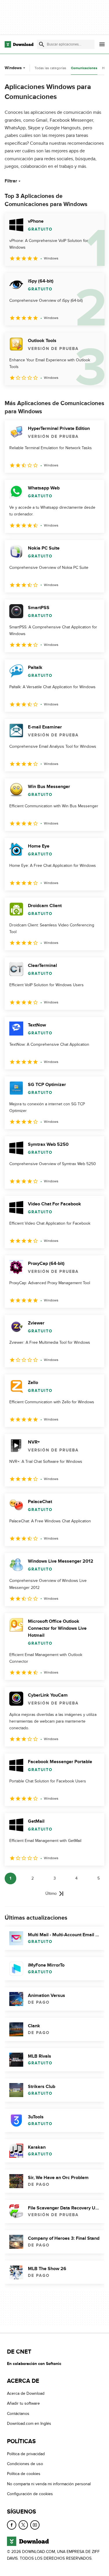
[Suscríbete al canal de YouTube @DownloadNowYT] (35, 2525)
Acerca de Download (26, 2393)
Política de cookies (24, 2474)
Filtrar (11, 181)
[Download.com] (19, 44)
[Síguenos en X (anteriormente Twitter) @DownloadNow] (23, 2525)
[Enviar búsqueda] (42, 44)
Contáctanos (18, 2414)
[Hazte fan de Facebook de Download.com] (12, 2525)
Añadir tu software (23, 2404)
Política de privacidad (26, 2454)
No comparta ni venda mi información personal (49, 2484)
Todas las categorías (50, 68)
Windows (13, 68)
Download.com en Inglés (29, 2424)
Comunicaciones (84, 68)
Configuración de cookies (30, 2494)
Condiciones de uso (25, 2464)
